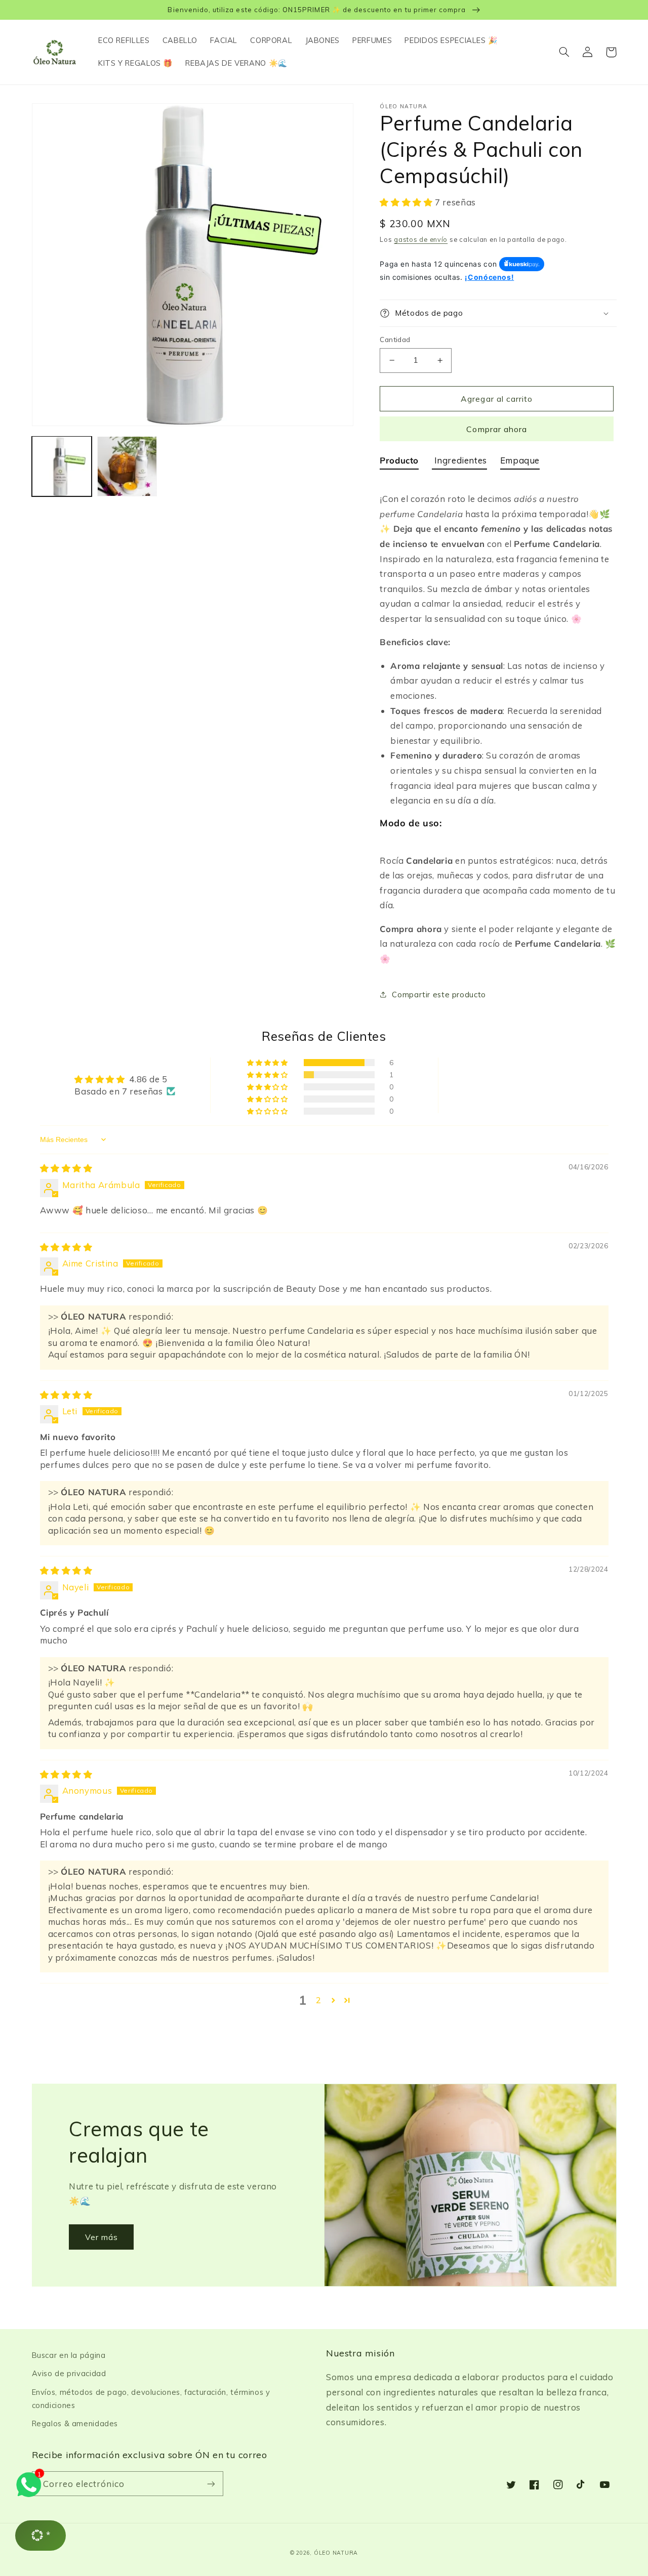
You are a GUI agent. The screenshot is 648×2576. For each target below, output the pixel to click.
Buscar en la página (69, 2355)
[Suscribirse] (211, 2484)
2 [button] (319, 2000)
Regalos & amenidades (75, 2423)
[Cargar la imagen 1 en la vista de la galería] (62, 466)
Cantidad (395, 339)
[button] (564, 52)
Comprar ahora (497, 429)
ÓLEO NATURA (336, 2553)
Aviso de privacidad (69, 2373)
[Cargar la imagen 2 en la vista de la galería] (127, 466)
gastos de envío (421, 239)
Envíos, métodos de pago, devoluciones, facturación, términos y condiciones (151, 2399)
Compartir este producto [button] (439, 995)
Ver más (102, 2237)
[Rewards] (40, 2536)
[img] (66, 1168)
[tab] (399, 462)
